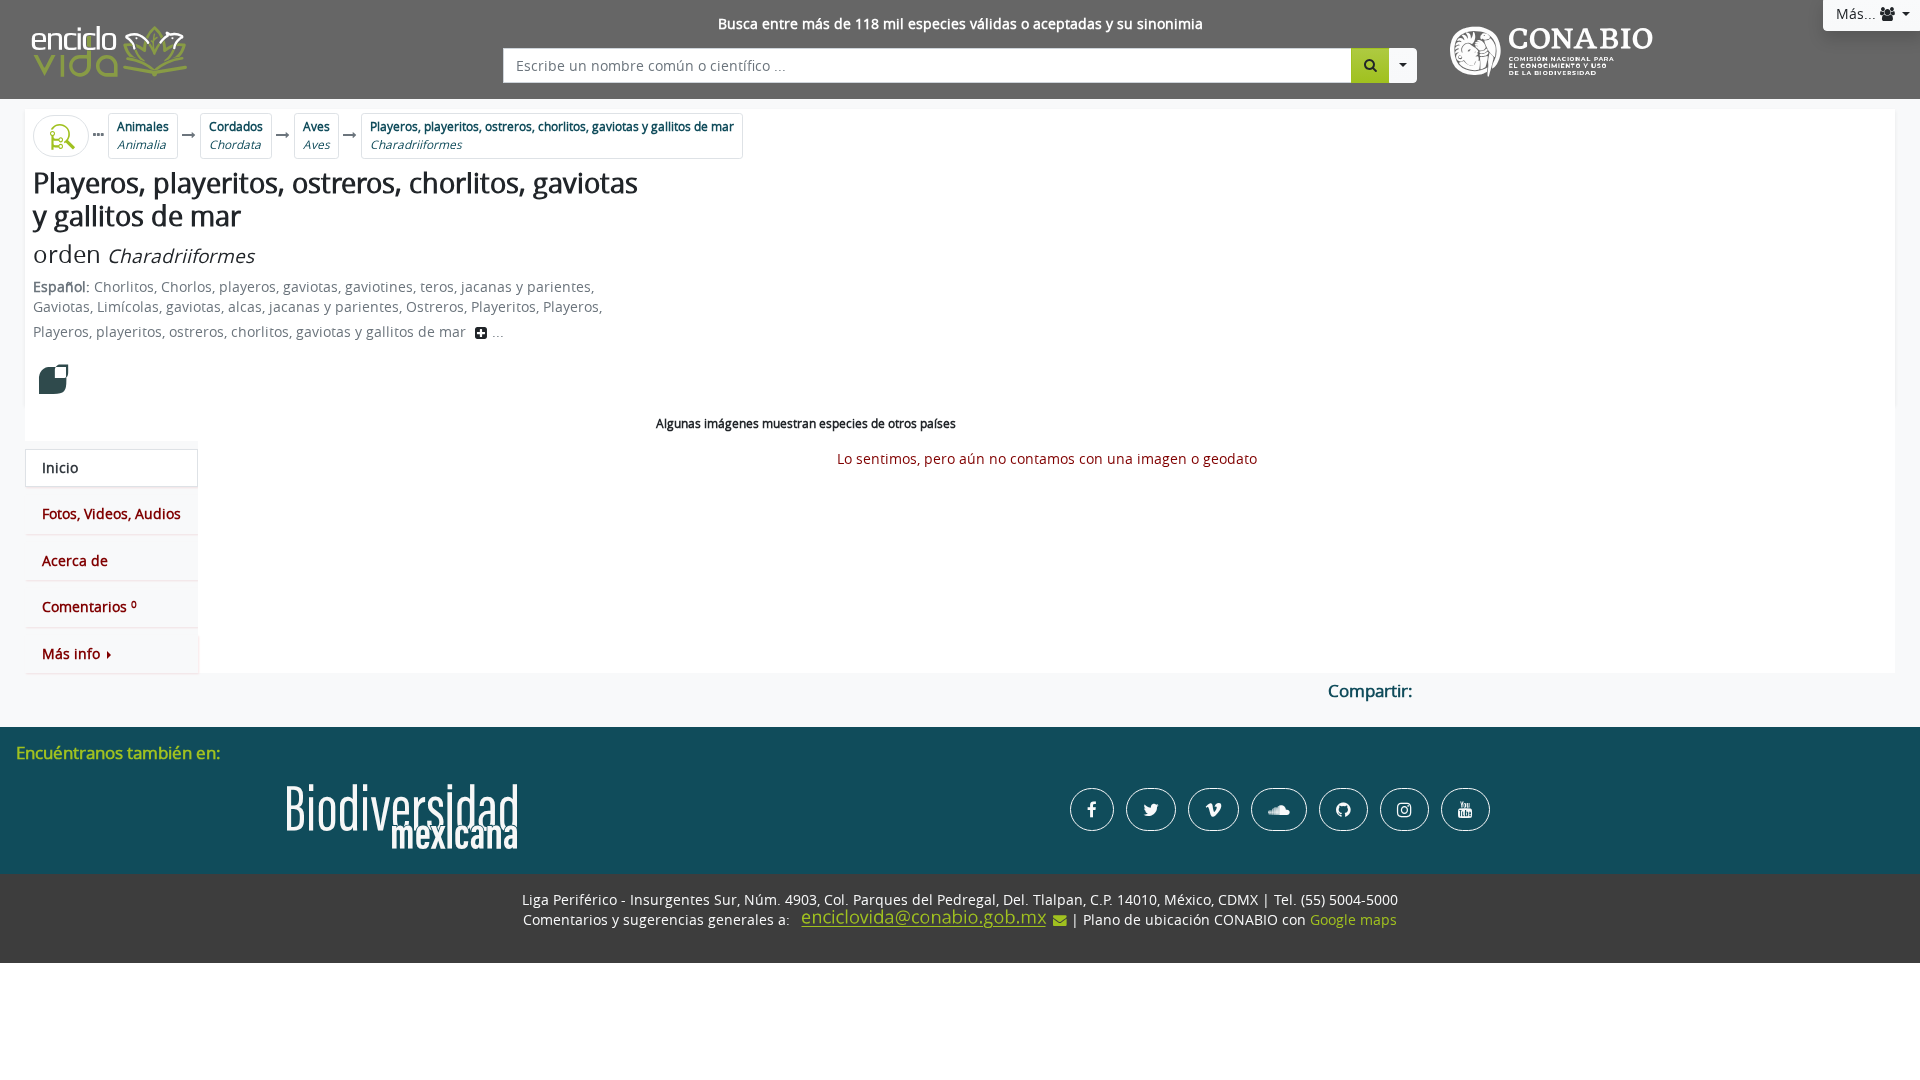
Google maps (1353, 920)
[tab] (111, 468)
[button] (111, 654)
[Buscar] (1370, 65)
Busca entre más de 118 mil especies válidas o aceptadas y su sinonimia (960, 24)
